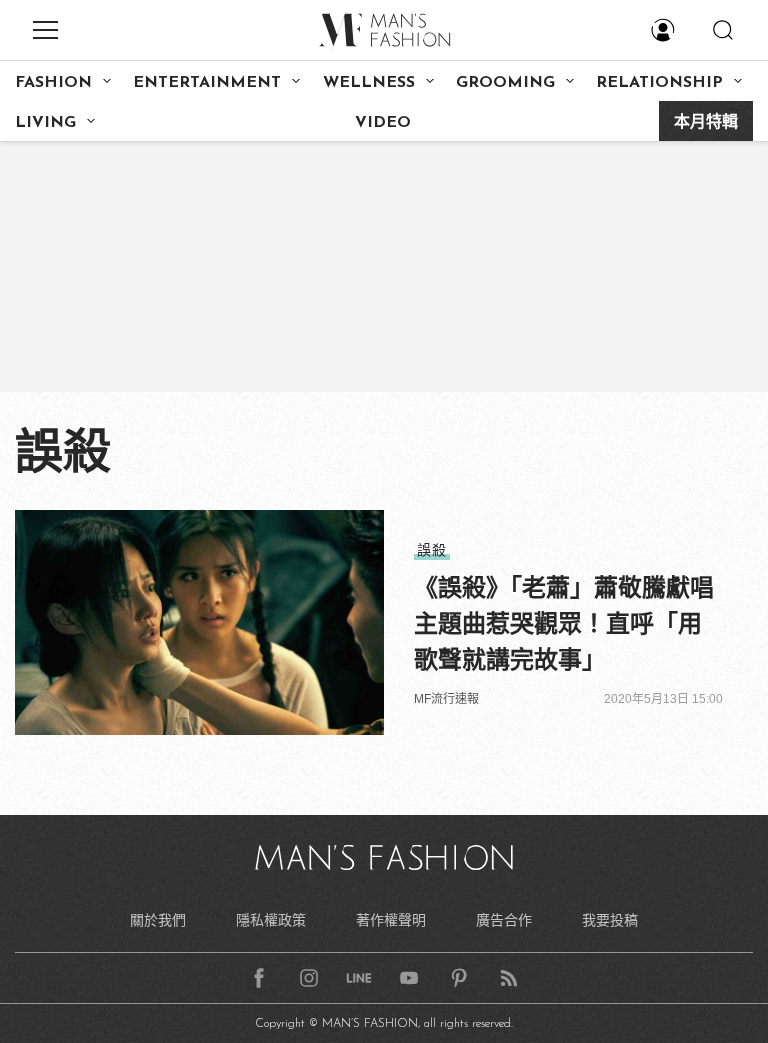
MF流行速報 (446, 699)
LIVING (45, 123)
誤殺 (432, 550)
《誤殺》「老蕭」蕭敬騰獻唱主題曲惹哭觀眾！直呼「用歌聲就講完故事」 (564, 623)
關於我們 (158, 920)
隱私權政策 (271, 920)
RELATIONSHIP (659, 83)
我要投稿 (610, 920)
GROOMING (505, 83)
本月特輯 (706, 123)
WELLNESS (369, 83)
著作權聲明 (391, 920)
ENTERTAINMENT (207, 83)
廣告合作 (504, 920)
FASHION (53, 83)
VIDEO (383, 123)
